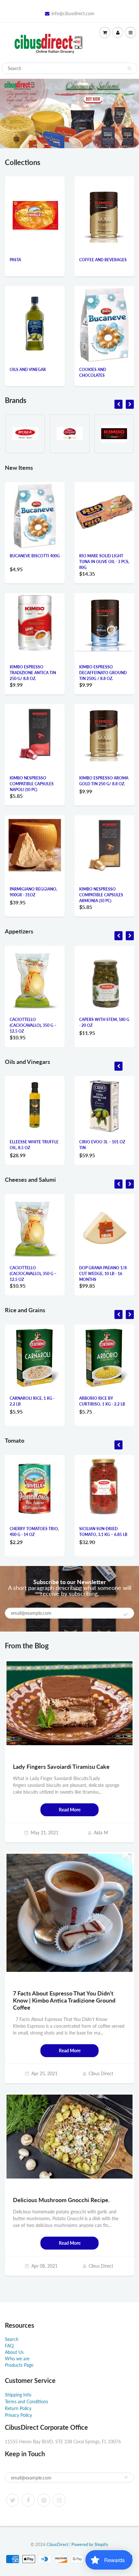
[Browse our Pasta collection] (35, 206)
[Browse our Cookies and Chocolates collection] (104, 324)
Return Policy (18, 2408)
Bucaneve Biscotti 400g (35, 556)
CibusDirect (58, 2544)
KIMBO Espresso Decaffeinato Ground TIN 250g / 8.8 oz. (103, 673)
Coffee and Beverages (103, 260)
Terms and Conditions (27, 2401)
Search (12, 2339)
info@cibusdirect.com (73, 13)
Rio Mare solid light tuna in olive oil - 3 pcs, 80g (104, 562)
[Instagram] (59, 2500)
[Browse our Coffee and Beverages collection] (104, 205)
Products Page (19, 2365)
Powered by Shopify (90, 2544)
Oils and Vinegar (28, 370)
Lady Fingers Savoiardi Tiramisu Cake (61, 1767)
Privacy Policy (18, 2415)
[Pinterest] (44, 2500)
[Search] (129, 68)
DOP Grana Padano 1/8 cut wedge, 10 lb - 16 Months (103, 1274)
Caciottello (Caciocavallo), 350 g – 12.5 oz (33, 1025)
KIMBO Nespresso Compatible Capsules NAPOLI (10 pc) (32, 784)
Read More (70, 1810)
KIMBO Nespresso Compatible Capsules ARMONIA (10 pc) (101, 895)
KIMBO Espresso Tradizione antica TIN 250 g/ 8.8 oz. (33, 673)
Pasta (15, 260)
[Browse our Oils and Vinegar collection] (35, 315)
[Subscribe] (125, 1614)
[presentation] (118, 404)
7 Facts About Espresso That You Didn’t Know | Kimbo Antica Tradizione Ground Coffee (64, 2000)
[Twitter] (13, 2500)
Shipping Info (18, 2395)
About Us (14, 2352)
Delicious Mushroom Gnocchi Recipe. (61, 2200)
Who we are (17, 2359)
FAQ (9, 2346)
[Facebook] (28, 2500)
